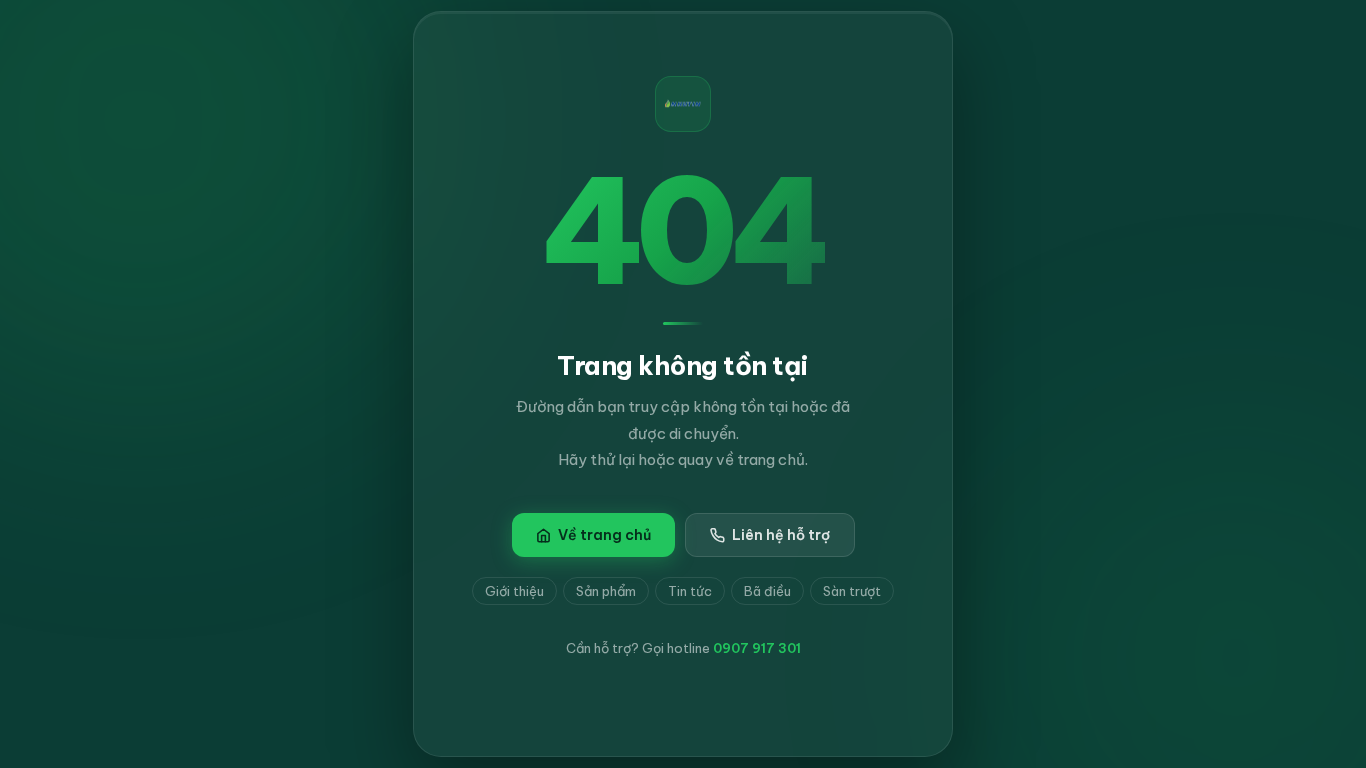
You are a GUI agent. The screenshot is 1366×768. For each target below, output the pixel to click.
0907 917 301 (757, 648)
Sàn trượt (852, 591)
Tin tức (690, 591)
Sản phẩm (606, 591)
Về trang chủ (604, 535)
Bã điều (767, 591)
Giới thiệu (514, 591)
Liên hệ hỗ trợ (781, 535)
